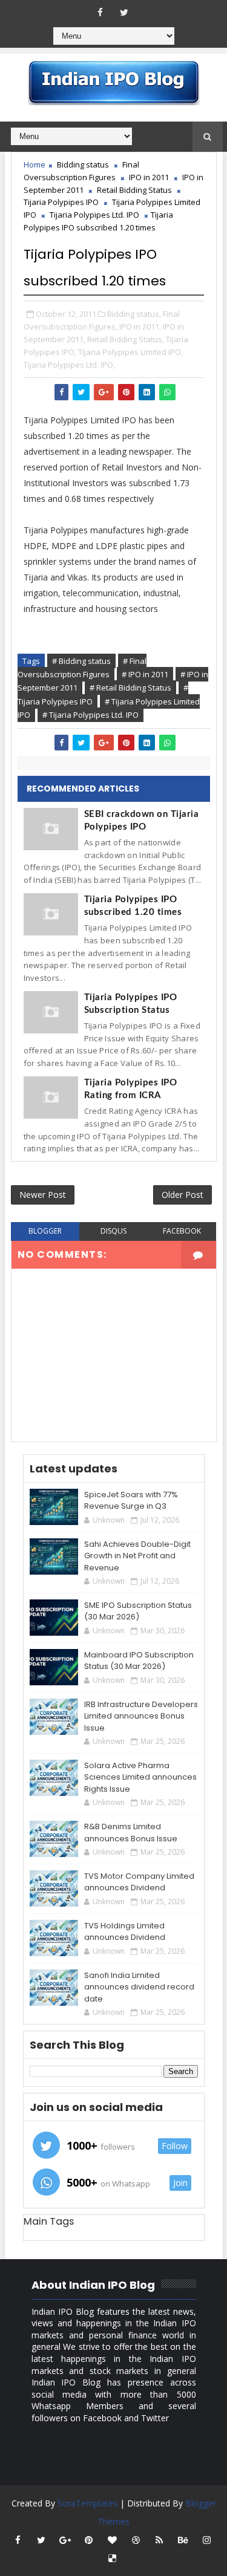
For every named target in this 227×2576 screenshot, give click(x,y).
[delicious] (112, 2558)
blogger (45, 1231)
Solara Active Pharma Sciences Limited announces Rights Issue (140, 1777)
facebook (182, 1231)
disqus (113, 1231)
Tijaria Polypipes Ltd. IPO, (69, 365)
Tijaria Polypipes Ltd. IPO (94, 215)
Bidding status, (134, 314)
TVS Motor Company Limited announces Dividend (139, 1882)
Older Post (183, 1195)
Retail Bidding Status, (126, 339)
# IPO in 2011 (145, 674)
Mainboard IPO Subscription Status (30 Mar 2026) (139, 1661)
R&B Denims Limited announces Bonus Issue (131, 1833)
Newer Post (43, 1195)
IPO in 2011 (149, 177)
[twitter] (124, 12)
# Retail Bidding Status (130, 688)
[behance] (183, 2540)
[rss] (159, 2540)
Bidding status (83, 164)
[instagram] (206, 2540)
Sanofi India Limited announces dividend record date (139, 1987)
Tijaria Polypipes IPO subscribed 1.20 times (133, 906)
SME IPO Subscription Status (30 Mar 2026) (138, 1611)
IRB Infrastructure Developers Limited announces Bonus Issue (141, 1716)
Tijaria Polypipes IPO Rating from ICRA (131, 1089)
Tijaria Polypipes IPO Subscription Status (131, 1004)
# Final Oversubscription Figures (82, 668)
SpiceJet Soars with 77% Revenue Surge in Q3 (131, 1501)
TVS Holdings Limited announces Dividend (125, 1932)
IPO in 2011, (140, 327)
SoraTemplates (87, 2503)
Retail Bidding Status (134, 190)
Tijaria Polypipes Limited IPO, (130, 352)
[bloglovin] (112, 2540)
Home (35, 164)
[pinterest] (88, 2540)
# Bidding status (81, 661)
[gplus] (65, 2540)
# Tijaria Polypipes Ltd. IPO (90, 715)
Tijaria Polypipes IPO (61, 202)
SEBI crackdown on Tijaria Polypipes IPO (142, 821)
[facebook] (100, 12)
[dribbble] (136, 2540)
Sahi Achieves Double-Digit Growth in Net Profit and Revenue (137, 1556)
